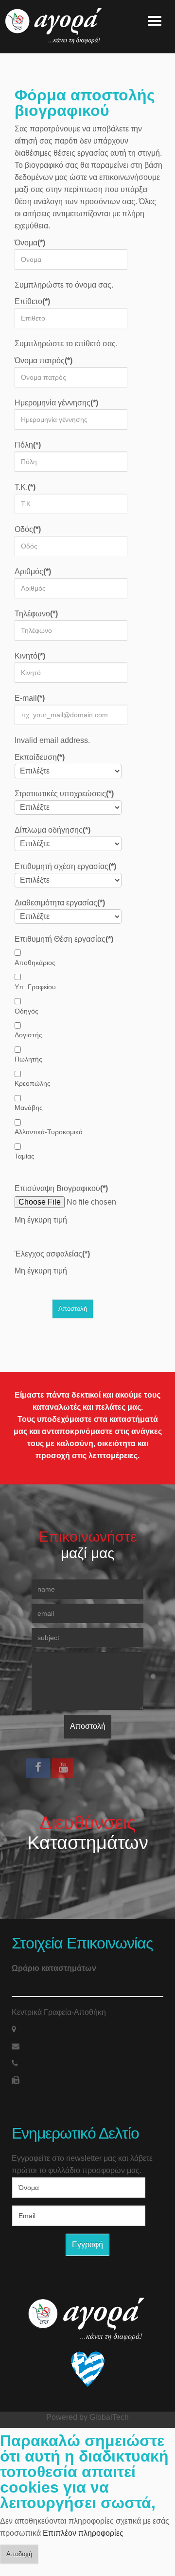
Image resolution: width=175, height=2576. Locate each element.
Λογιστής (28, 1035)
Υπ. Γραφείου (35, 987)
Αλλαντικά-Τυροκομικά (49, 1132)
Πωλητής (28, 1059)
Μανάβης (29, 1108)
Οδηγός (26, 1011)
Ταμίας (25, 1156)
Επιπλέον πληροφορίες (83, 2533)
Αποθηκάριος (35, 963)
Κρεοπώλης (33, 1083)
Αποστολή (88, 1726)
